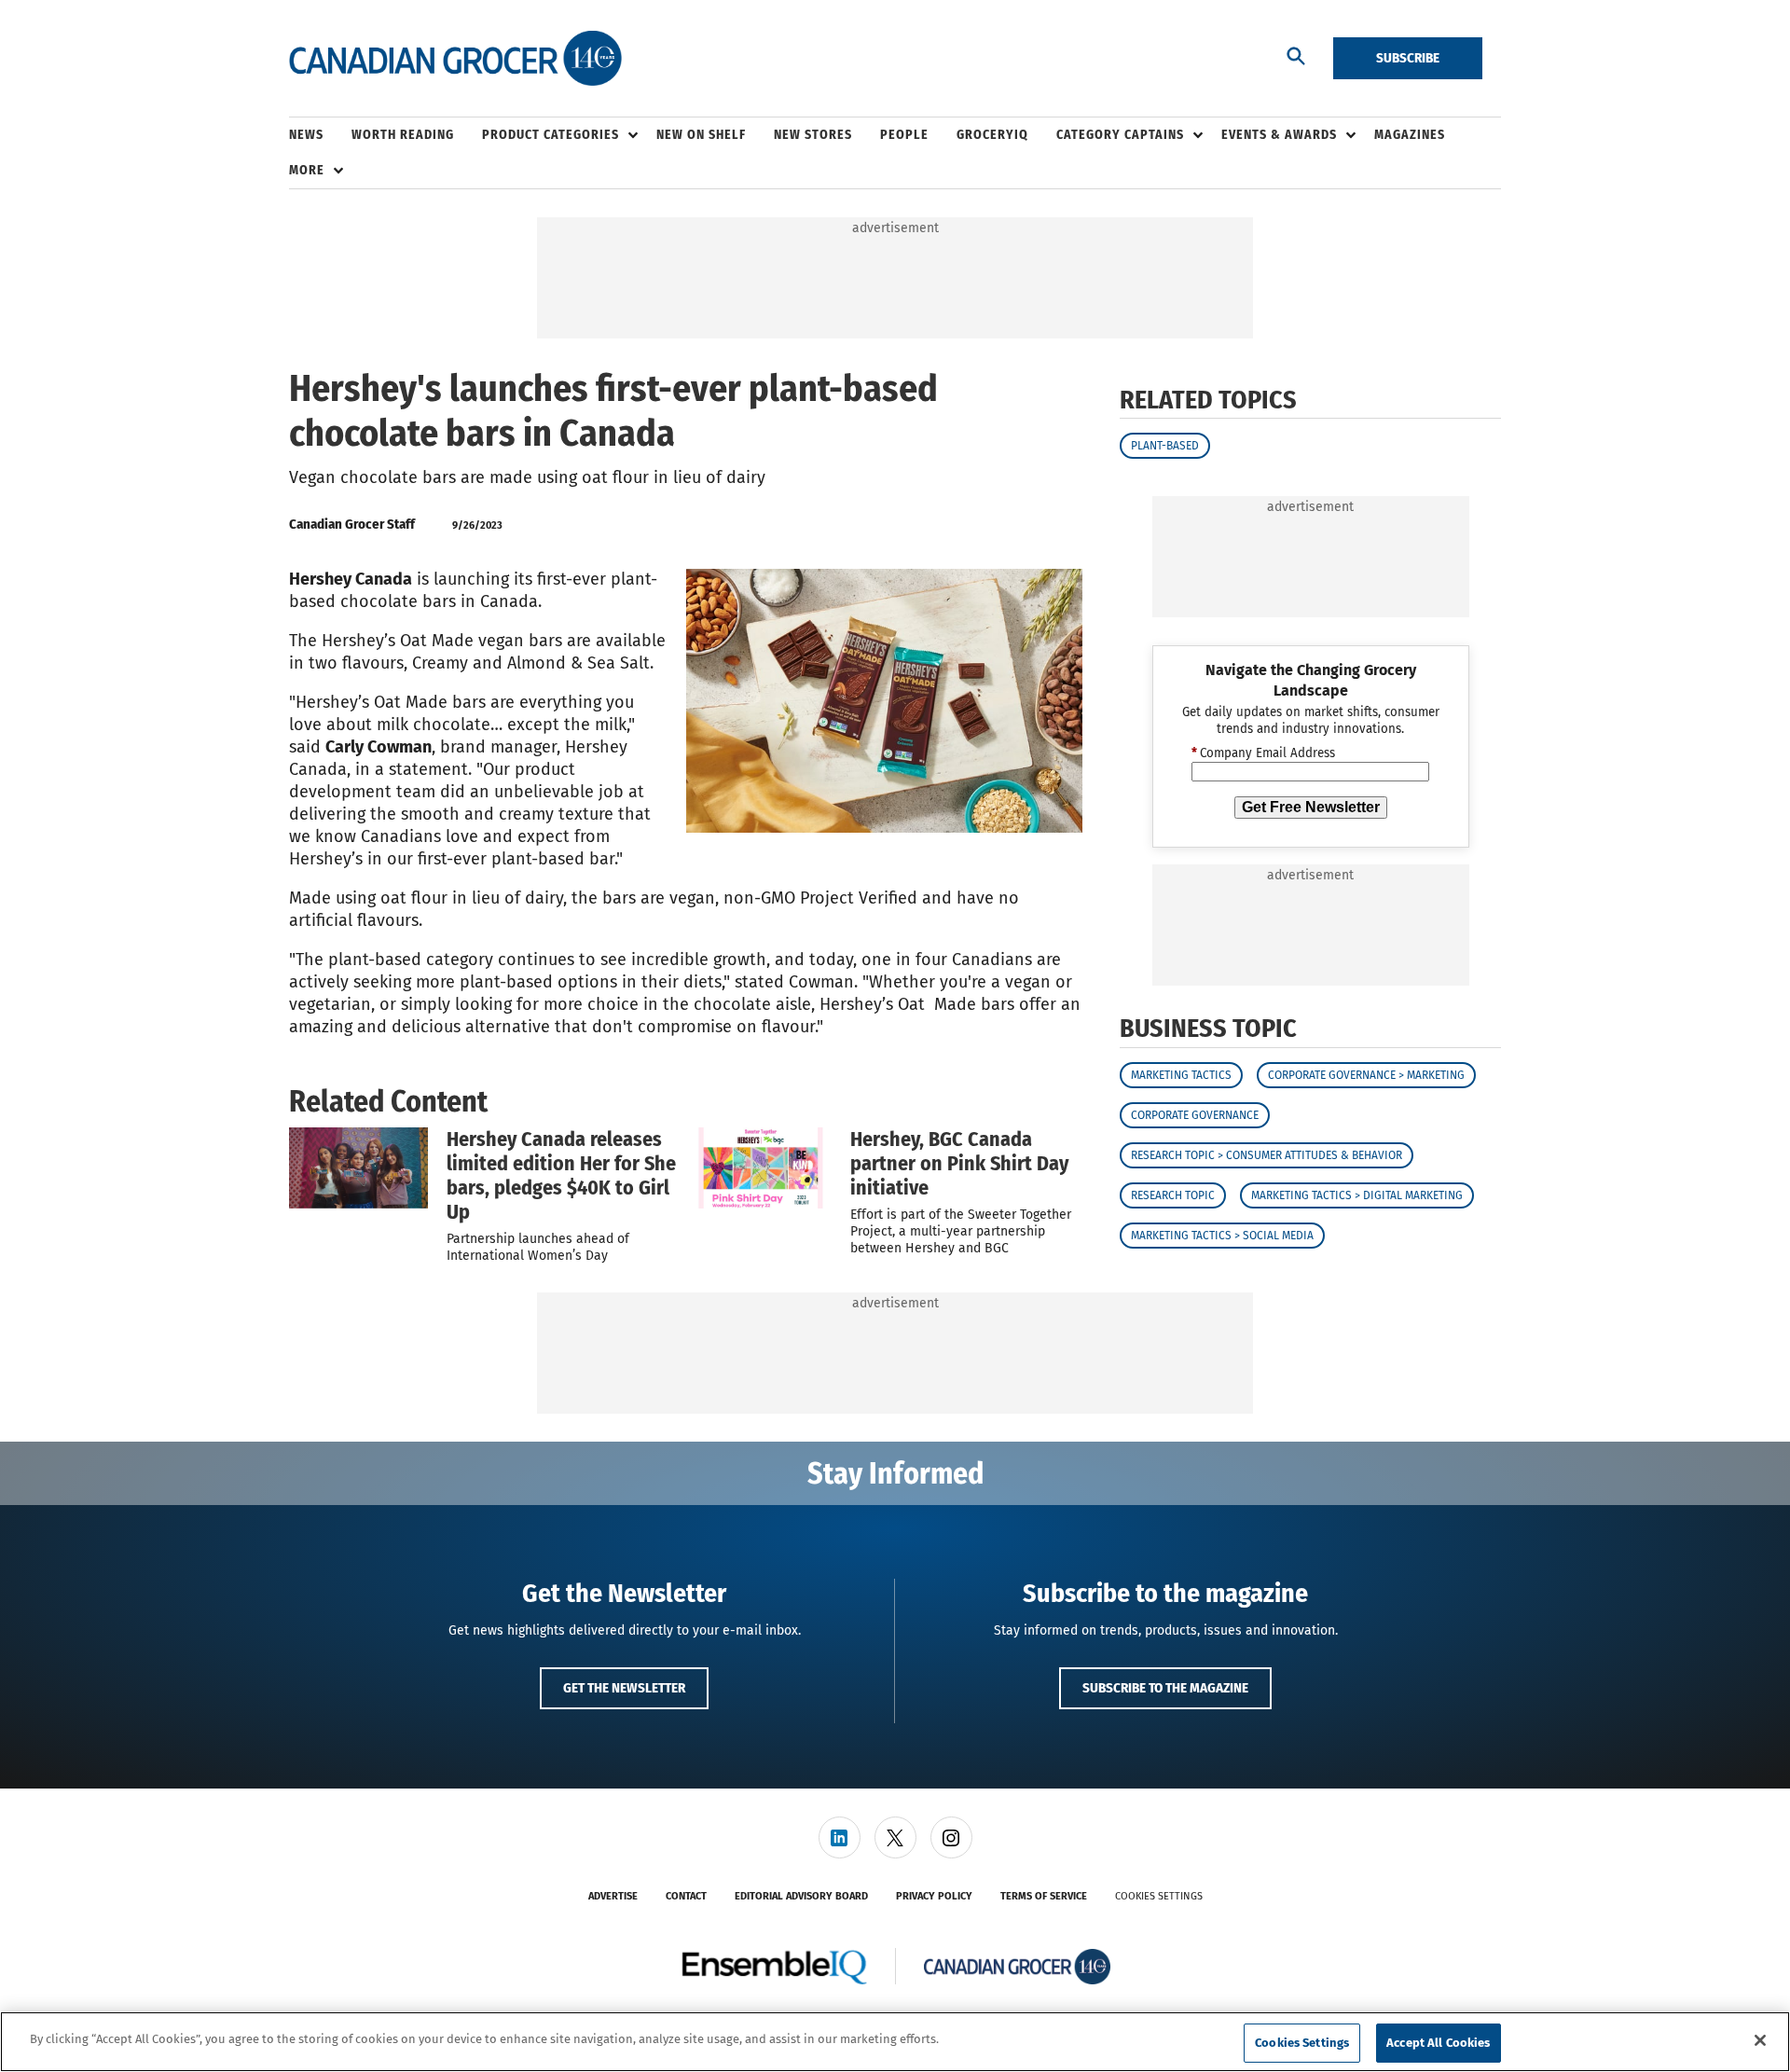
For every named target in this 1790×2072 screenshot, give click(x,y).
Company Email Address (1263, 753)
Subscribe (1408, 58)
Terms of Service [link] (1044, 1896)
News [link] (306, 135)
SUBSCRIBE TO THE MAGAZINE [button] (1165, 1688)
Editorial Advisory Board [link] (801, 1896)
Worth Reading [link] (403, 135)
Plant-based (1165, 446)
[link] (840, 1837)
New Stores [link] (813, 135)
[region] (895, 2042)
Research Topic (1173, 1195)
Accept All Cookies (1438, 2043)
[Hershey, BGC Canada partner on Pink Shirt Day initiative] (762, 1167)
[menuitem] (320, 135)
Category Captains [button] (1120, 135)
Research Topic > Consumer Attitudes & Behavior (1267, 1155)
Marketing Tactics (1181, 1075)
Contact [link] (686, 1896)
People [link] (904, 135)
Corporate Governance (1195, 1115)
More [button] (307, 170)
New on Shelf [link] (701, 135)
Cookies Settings (1159, 1896)
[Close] (1760, 2040)
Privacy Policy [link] (934, 1896)
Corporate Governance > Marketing (1366, 1075)
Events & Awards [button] (1279, 135)
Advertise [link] (613, 1896)
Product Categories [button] (551, 135)
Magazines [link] (1410, 135)
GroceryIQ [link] (992, 135)
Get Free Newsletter (1311, 807)
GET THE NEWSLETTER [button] (624, 1688)
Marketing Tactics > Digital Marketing (1357, 1195)
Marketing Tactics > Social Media (1222, 1236)
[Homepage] (455, 59)
